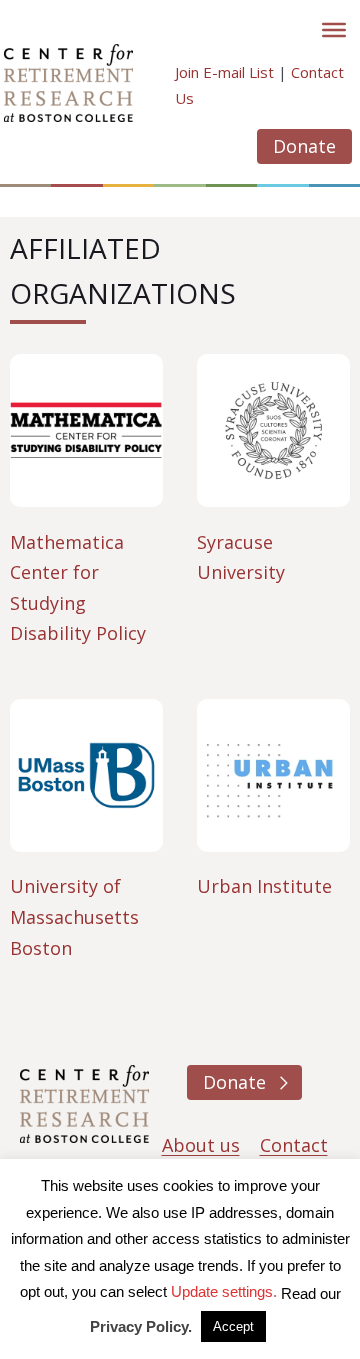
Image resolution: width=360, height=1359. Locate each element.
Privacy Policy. (141, 1326)
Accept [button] (233, 1326)
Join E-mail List (224, 72)
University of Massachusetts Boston (74, 916)
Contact (294, 1145)
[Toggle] (334, 30)
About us (201, 1145)
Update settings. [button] (224, 1291)
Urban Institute (264, 886)
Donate (304, 146)
